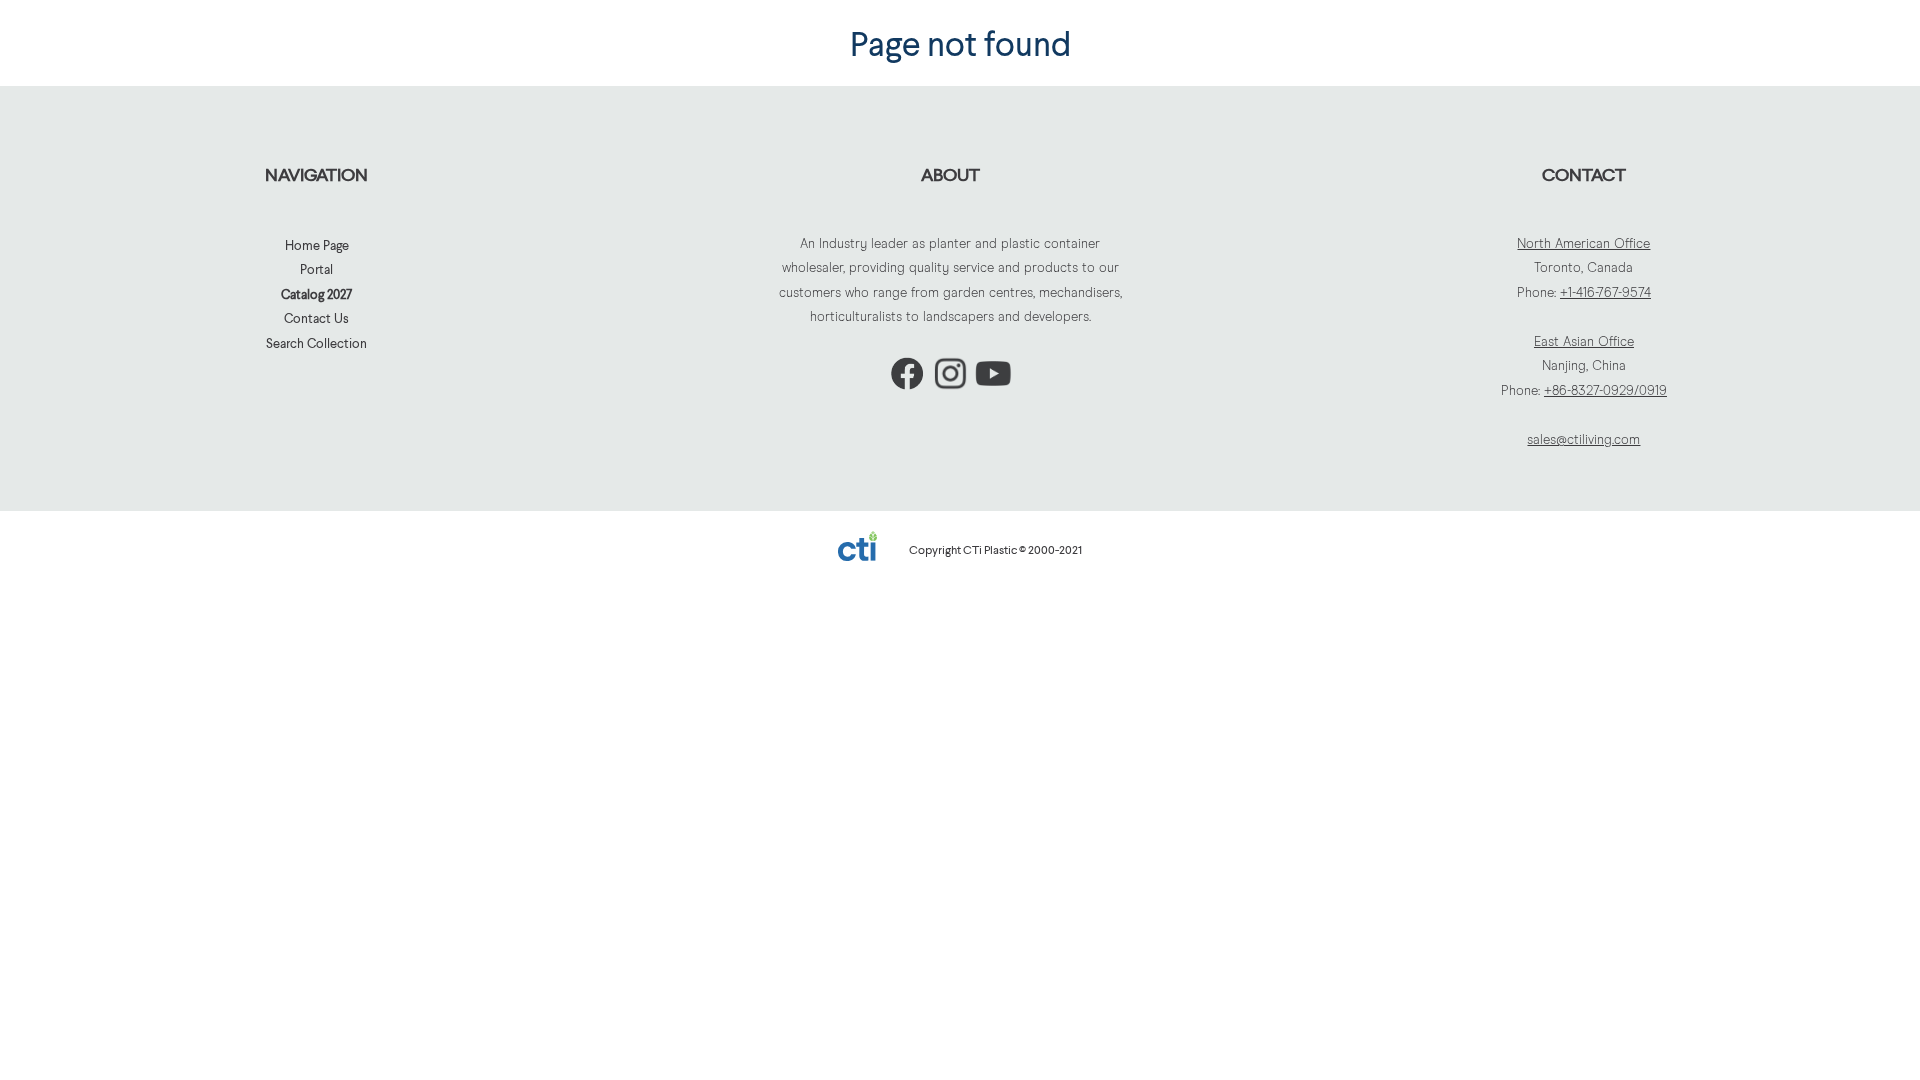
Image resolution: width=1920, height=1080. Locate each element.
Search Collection (316, 343)
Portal (316, 269)
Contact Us (316, 318)
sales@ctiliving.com (1583, 440)
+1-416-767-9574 (1605, 293)
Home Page (317, 245)
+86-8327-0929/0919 (1605, 391)
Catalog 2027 (316, 294)
